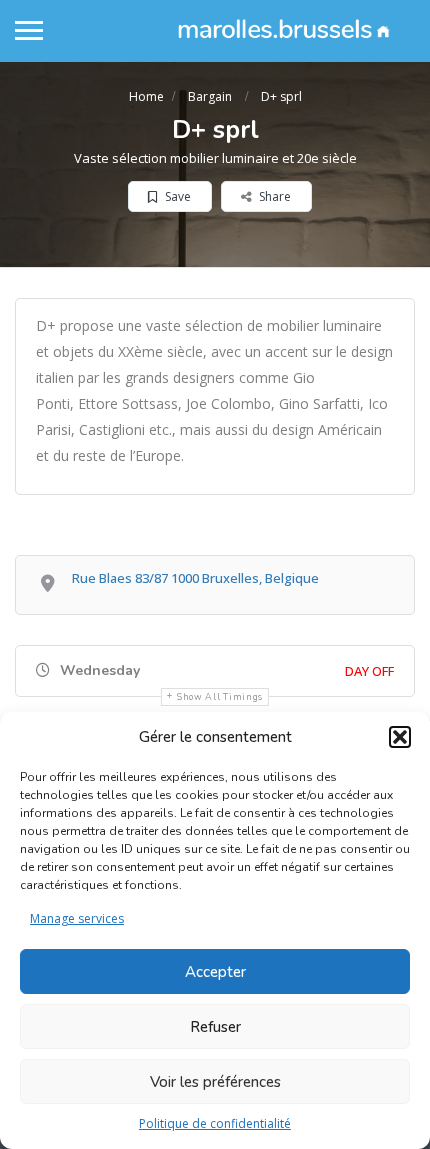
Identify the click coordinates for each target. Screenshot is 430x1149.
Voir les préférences (215, 1082)
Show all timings (220, 697)
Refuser (215, 1027)
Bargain (210, 96)
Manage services (77, 918)
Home (146, 96)
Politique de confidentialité (215, 1123)
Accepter (215, 972)
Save (176, 196)
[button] (400, 737)
